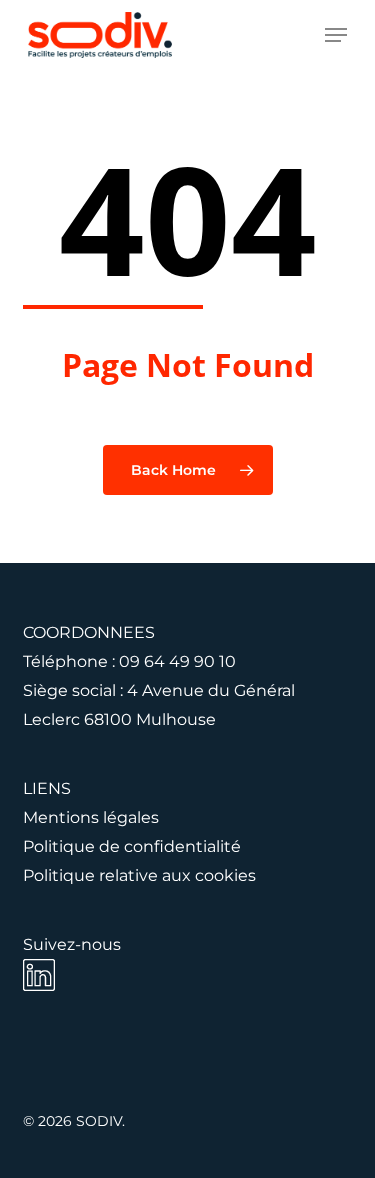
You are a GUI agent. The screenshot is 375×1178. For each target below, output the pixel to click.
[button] (336, 35)
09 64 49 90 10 (177, 661)
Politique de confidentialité (132, 846)
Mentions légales (91, 817)
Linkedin (39, 975)
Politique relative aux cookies (139, 875)
